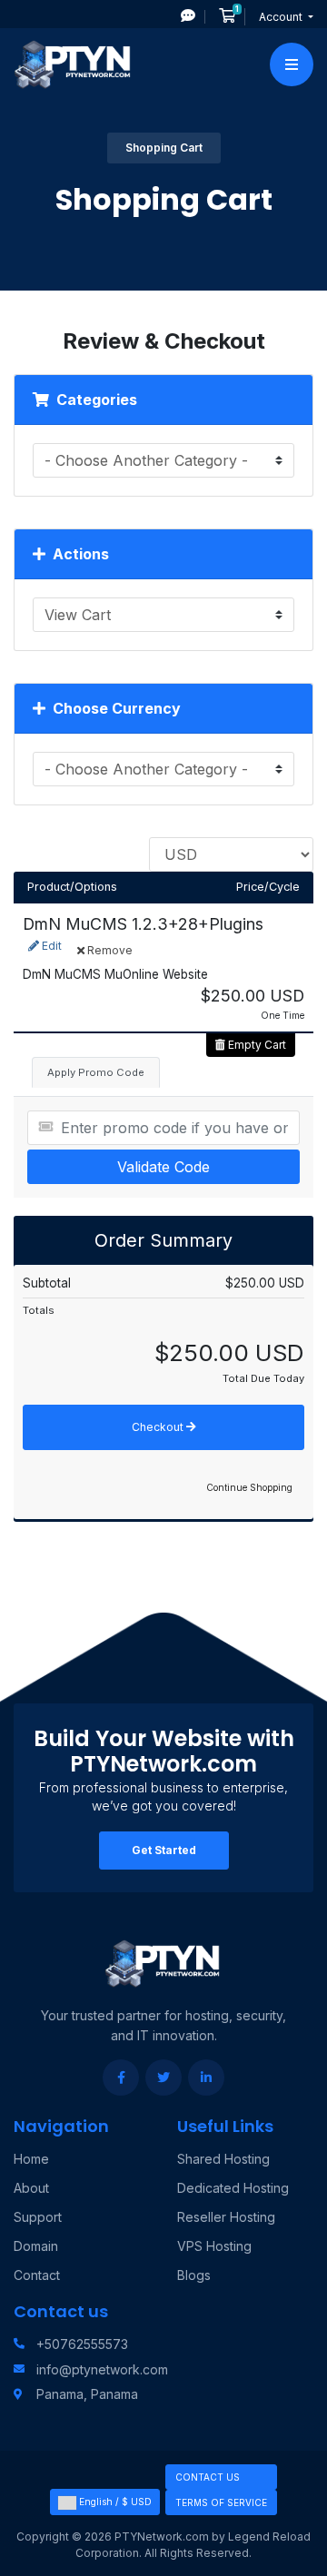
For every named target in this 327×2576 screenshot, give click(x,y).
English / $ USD (114, 2502)
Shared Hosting (223, 2159)
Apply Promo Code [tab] (96, 1072)
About (31, 2188)
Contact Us (208, 2477)
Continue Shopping (249, 1487)
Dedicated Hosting (233, 2188)
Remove (109, 950)
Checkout (159, 1427)
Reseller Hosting (226, 2217)
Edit (50, 946)
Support (38, 2217)
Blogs (194, 2275)
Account (282, 17)
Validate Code (163, 1167)
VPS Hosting (214, 2246)
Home (31, 2159)
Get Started (164, 1850)
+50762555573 (82, 2344)
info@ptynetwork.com (102, 2369)
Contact (37, 2275)
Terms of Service (221, 2502)
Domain (36, 2246)
